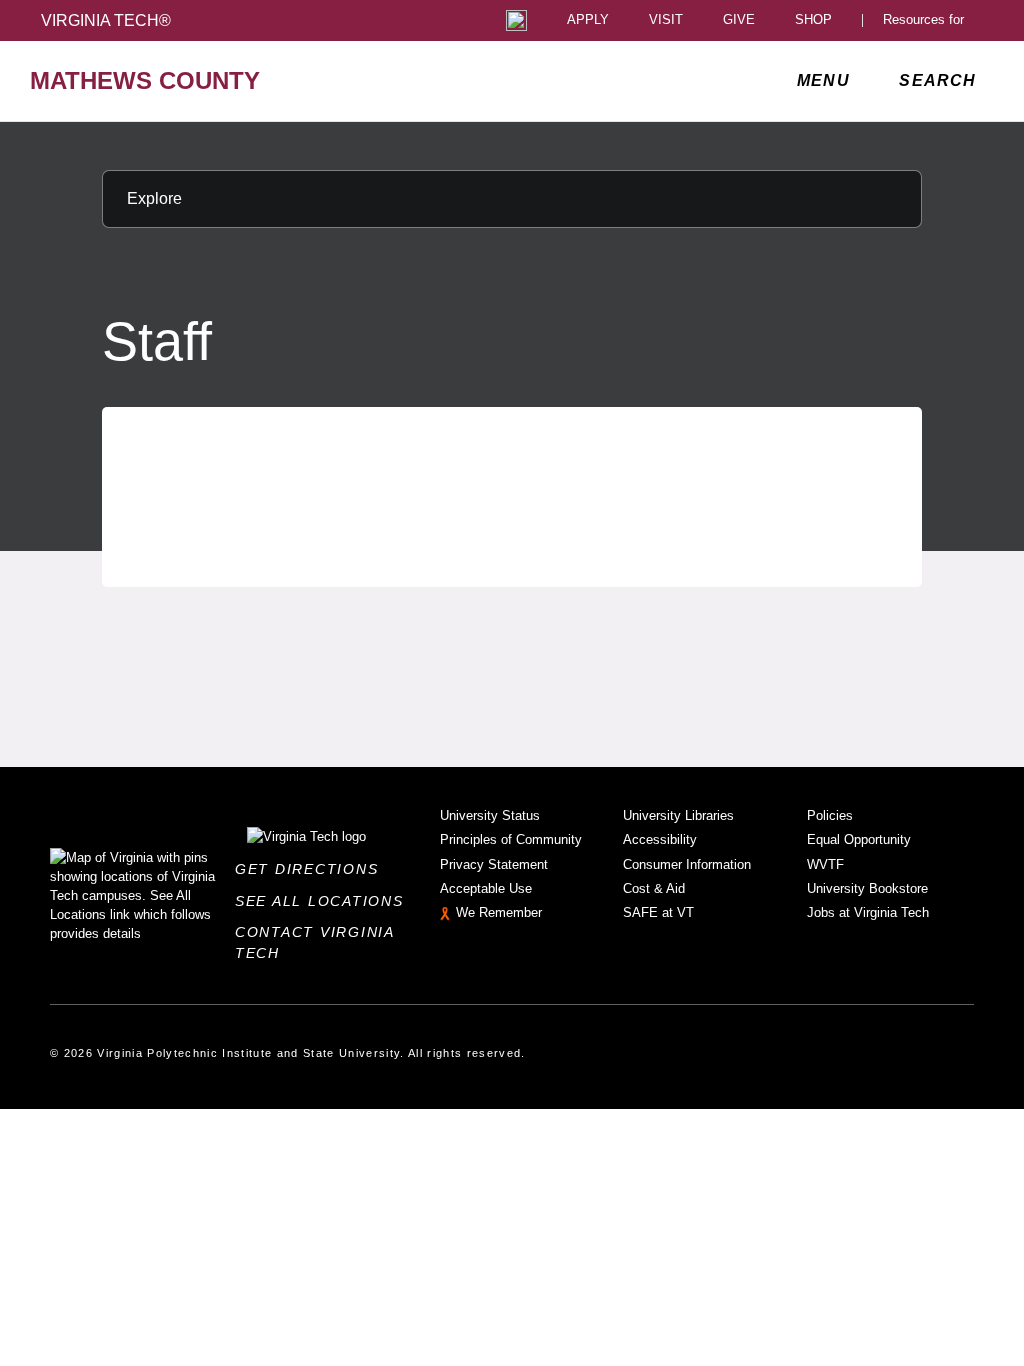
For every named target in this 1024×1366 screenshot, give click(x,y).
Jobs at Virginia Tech (868, 912)
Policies (830, 815)
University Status (490, 815)
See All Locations (325, 901)
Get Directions (312, 869)
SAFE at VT (658, 912)
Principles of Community (511, 839)
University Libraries (678, 815)
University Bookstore (867, 888)
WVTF (825, 864)
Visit (666, 20)
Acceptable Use (486, 888)
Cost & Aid (654, 888)
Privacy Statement (494, 864)
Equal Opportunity (859, 839)
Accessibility (660, 839)
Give (739, 20)
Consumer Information (687, 864)
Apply (588, 20)
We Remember (499, 912)
